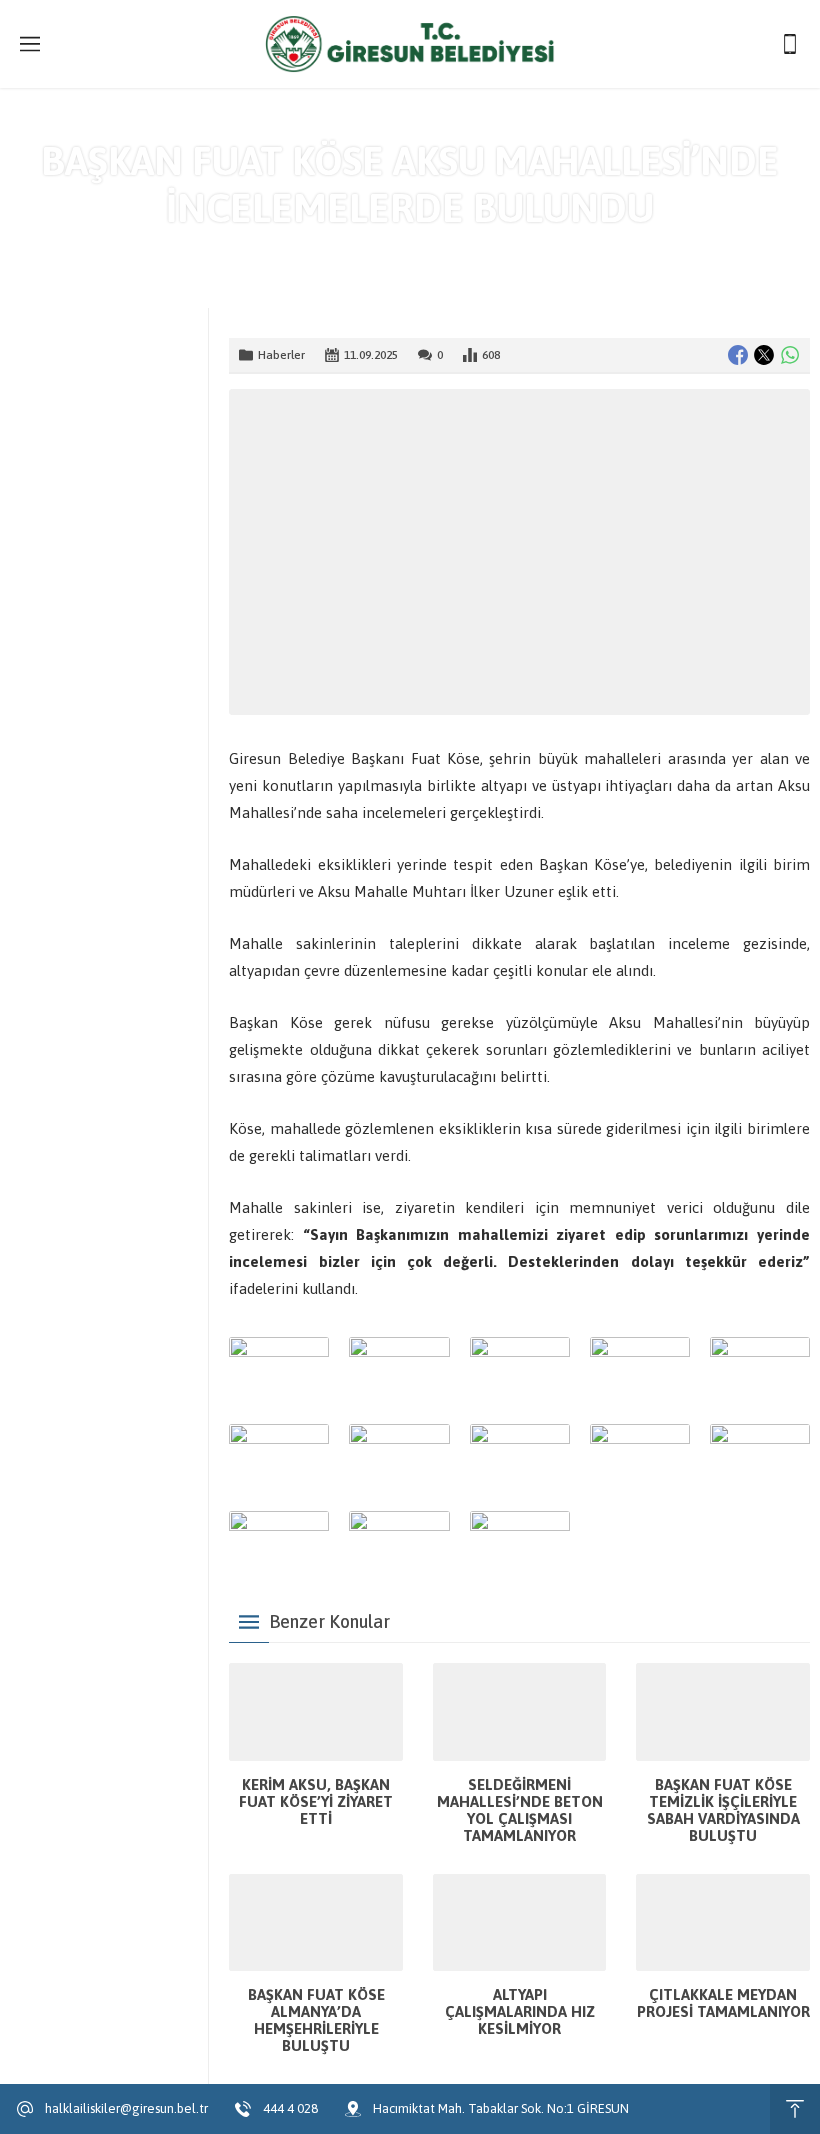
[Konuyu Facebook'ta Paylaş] (738, 355)
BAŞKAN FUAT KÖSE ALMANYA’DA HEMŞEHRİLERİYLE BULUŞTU (316, 2020)
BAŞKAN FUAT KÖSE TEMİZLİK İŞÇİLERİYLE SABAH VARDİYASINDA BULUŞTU (723, 1810)
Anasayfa (375, 250)
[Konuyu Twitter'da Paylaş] (764, 355)
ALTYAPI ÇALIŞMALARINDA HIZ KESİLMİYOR (520, 2011)
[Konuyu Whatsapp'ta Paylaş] (790, 355)
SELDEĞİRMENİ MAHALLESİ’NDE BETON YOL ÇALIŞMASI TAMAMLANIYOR (520, 1810)
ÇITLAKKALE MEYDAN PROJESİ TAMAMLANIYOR (723, 2003)
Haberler (446, 250)
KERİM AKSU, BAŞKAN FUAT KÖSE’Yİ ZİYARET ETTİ (316, 1801)
